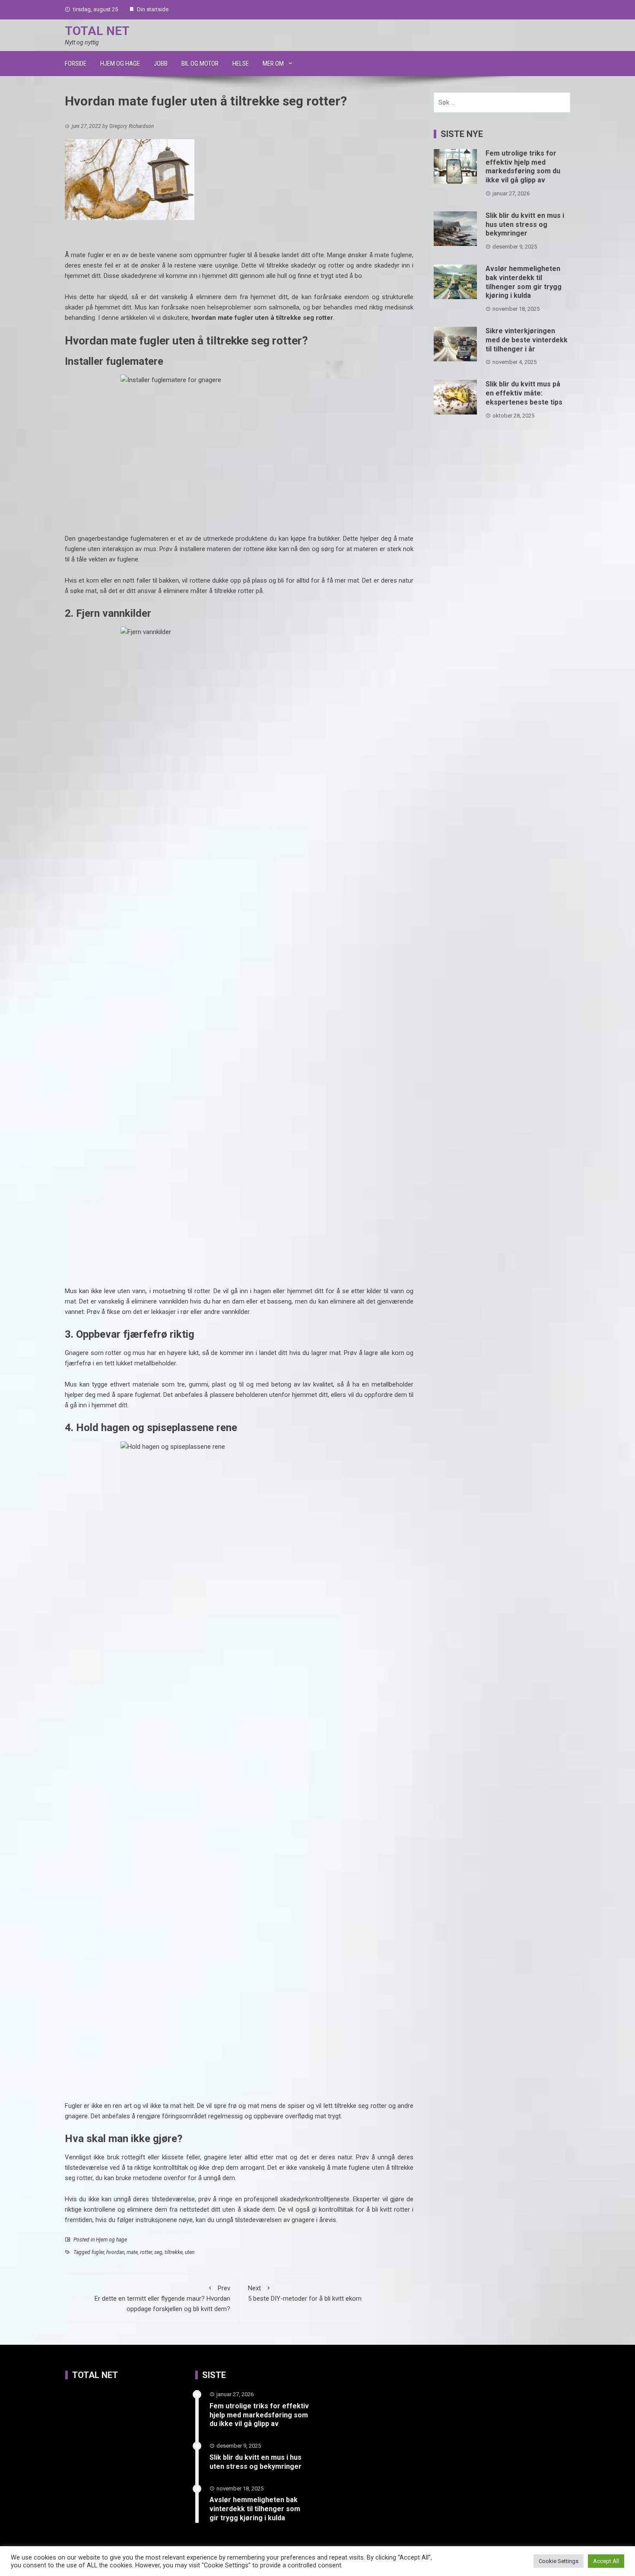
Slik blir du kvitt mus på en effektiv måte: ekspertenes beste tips (524, 393)
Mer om (273, 64)
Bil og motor (200, 64)
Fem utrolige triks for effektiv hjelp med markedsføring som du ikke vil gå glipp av (523, 167)
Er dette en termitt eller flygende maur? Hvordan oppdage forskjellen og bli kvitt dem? (162, 2299)
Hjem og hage (120, 64)
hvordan (115, 2252)
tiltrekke (174, 2252)
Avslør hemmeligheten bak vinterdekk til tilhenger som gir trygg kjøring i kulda (524, 282)
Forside (76, 64)
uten (190, 2252)
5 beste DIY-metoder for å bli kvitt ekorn (305, 2293)
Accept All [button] (606, 2561)
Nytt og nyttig (82, 42)
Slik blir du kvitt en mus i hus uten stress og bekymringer (525, 225)
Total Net (97, 31)
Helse (241, 64)
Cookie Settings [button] (559, 2561)
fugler (98, 2252)
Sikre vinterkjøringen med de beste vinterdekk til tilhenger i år (527, 340)
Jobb (161, 64)
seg (158, 2252)
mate (132, 2252)
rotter (146, 2252)
